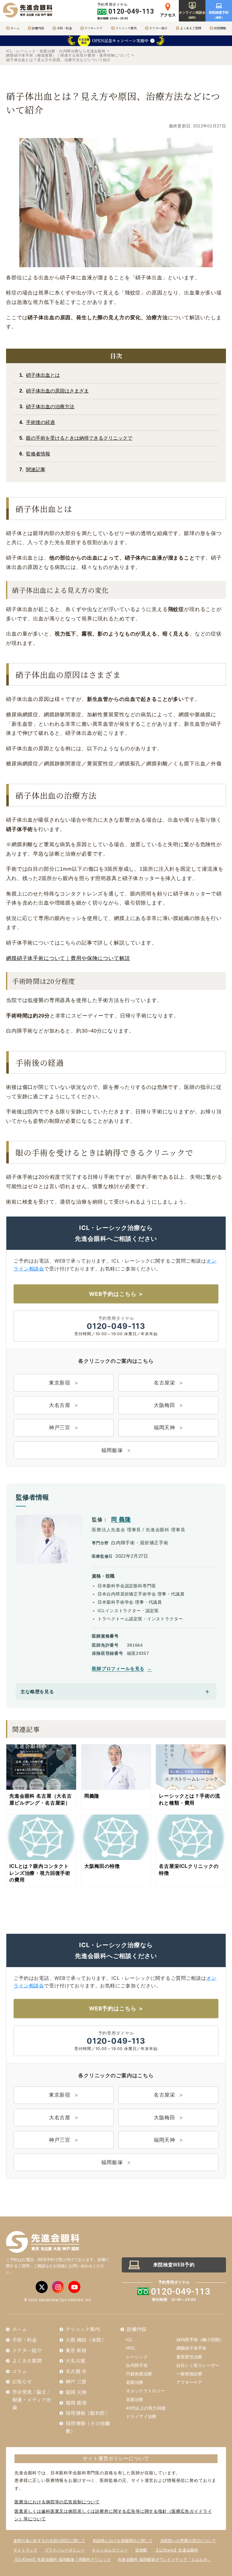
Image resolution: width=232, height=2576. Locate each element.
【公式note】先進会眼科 (176, 2550)
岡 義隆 (121, 1519)
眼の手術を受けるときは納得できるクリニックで (79, 438)
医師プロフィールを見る (118, 1669)
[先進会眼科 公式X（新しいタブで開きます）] (42, 2287)
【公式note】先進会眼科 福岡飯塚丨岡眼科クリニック (62, 2560)
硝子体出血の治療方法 (50, 407)
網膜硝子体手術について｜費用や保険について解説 (68, 958)
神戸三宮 (60, 1428)
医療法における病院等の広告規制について (57, 2502)
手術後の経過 (40, 422)
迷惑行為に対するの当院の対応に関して (49, 2541)
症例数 (141, 2550)
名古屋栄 (164, 1383)
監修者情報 (38, 454)
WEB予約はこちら (113, 1294)
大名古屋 (60, 1405)
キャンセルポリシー (110, 2550)
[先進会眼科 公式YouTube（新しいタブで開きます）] (74, 2287)
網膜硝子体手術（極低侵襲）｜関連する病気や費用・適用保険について (68, 55)
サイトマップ (25, 2550)
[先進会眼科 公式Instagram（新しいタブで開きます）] (58, 2287)
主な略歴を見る (37, 1692)
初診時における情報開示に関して (123, 2541)
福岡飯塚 (112, 1450)
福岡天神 (164, 1428)
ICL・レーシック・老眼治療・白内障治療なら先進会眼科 (56, 51)
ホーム (15, 28)
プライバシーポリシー (65, 2550)
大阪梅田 (164, 1405)
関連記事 (36, 470)
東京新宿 (60, 1383)
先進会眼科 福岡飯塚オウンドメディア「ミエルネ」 (164, 2560)
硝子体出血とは (43, 375)
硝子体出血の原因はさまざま (57, 391)
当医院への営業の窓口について (188, 2541)
